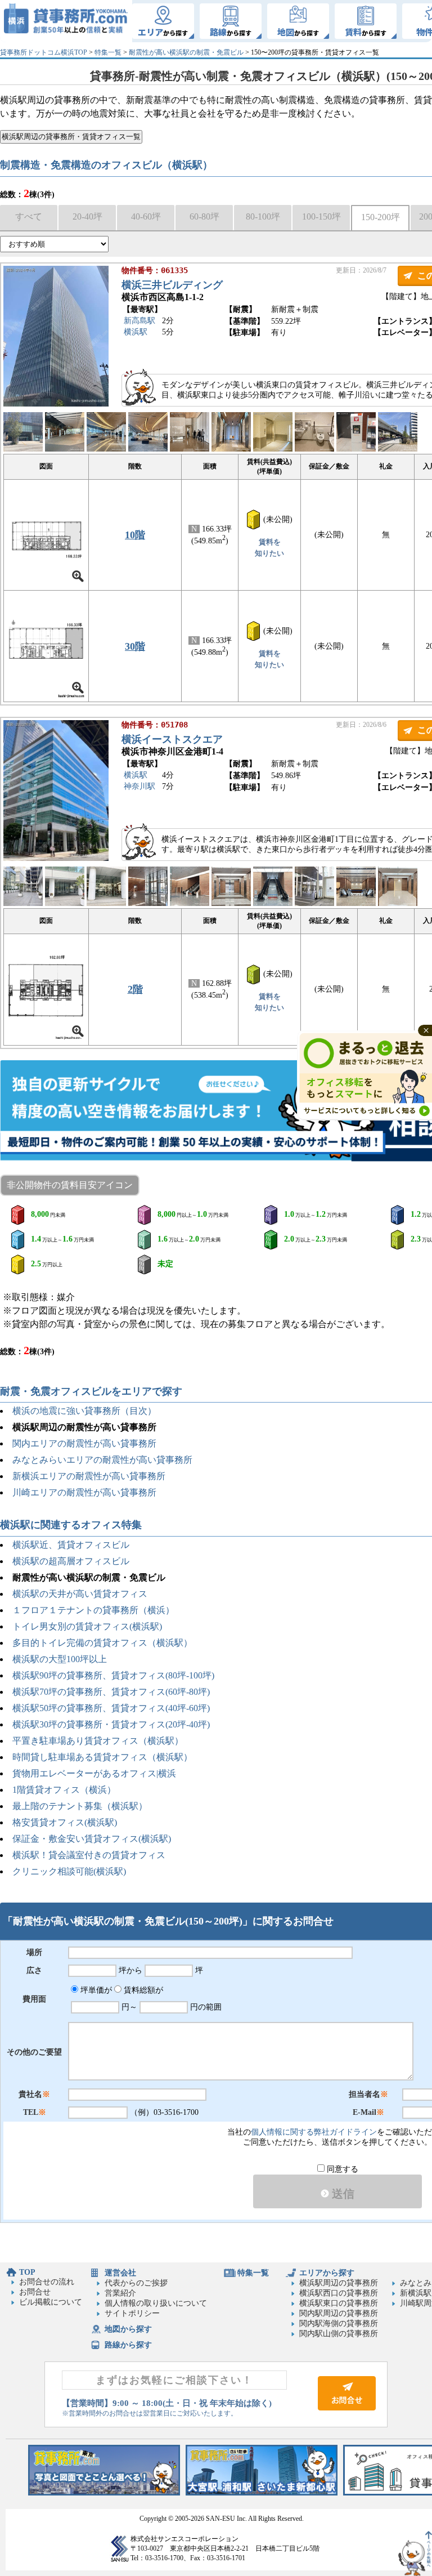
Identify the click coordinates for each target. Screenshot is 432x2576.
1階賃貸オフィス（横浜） (64, 1790)
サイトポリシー (132, 2313)
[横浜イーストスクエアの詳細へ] (56, 858)
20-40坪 (87, 216)
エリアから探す (327, 2273)
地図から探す (128, 2329)
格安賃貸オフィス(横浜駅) (65, 1822)
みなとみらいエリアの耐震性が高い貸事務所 (102, 1460)
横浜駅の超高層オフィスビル (71, 1561)
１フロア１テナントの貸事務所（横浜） (93, 1610)
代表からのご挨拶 (136, 2283)
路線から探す (128, 2345)
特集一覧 (108, 52)
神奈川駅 (139, 786)
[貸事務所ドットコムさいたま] (262, 2493)
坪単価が (95, 1990)
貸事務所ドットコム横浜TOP (44, 52)
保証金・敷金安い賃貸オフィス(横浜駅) (92, 1839)
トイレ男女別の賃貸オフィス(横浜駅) (87, 1626)
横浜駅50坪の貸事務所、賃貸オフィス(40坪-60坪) (111, 1708)
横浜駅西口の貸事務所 (339, 2293)
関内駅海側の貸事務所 (339, 2323)
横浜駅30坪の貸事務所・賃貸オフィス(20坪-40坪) (111, 1724)
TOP (27, 2272)
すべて (29, 216)
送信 (342, 2194)
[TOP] (66, 21)
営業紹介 (120, 2293)
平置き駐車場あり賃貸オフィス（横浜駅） (98, 1741)
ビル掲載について (51, 2302)
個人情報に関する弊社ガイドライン (314, 2132)
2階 (135, 989)
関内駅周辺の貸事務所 (339, 2313)
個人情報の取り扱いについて (156, 2303)
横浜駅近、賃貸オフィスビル (71, 1545)
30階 (135, 646)
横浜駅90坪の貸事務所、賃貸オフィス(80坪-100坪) (113, 1675)
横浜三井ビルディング (172, 285)
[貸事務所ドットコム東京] (104, 2493)
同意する (341, 2169)
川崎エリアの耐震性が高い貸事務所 (84, 1492)
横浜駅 (136, 332)
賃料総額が (142, 1990)
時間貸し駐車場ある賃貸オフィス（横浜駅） (102, 1757)
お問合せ (35, 2292)
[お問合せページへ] (347, 2408)
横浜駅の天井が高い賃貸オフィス (80, 1594)
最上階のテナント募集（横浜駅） (80, 1806)
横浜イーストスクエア (172, 739)
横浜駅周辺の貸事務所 (339, 2283)
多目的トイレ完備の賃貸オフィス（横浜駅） (102, 1643)
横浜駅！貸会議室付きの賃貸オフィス (89, 1855)
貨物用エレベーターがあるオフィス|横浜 (94, 1773)
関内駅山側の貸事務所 (339, 2334)
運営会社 (120, 2273)
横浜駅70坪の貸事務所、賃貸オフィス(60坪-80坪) (111, 1692)
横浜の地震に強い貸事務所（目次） (84, 1411)
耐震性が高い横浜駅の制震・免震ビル (186, 52)
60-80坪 (204, 216)
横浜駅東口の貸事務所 (339, 2303)
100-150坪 (321, 216)
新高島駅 (139, 321)
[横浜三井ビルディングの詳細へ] (56, 404)
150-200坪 (381, 217)
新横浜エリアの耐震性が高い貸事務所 (89, 1476)
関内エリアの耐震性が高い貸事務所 (84, 1443)
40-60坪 (146, 216)
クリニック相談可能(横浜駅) (69, 1871)
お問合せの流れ (47, 2282)
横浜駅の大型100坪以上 (60, 1659)
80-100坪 (263, 216)
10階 (135, 535)
